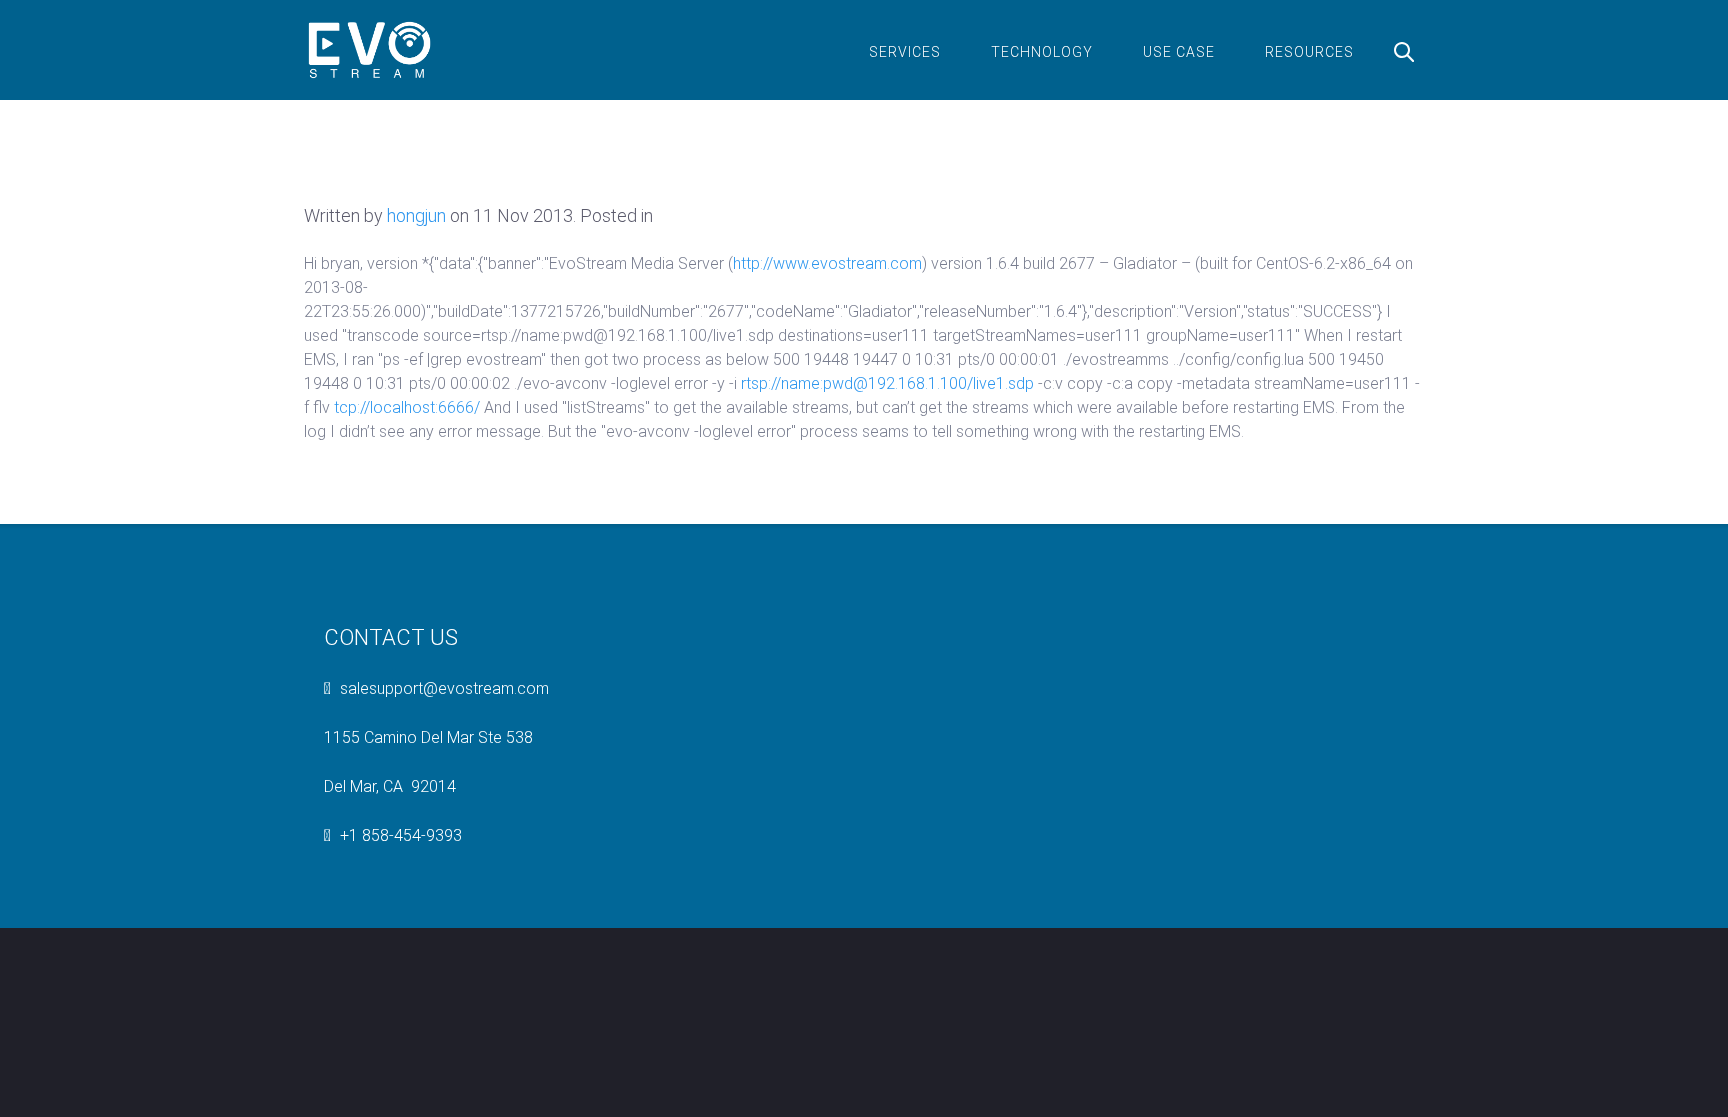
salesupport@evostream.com (444, 688)
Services (905, 52)
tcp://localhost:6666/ (407, 407)
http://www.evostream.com (827, 263)
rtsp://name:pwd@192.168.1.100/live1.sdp (887, 383)
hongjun (416, 215)
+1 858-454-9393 (401, 835)
